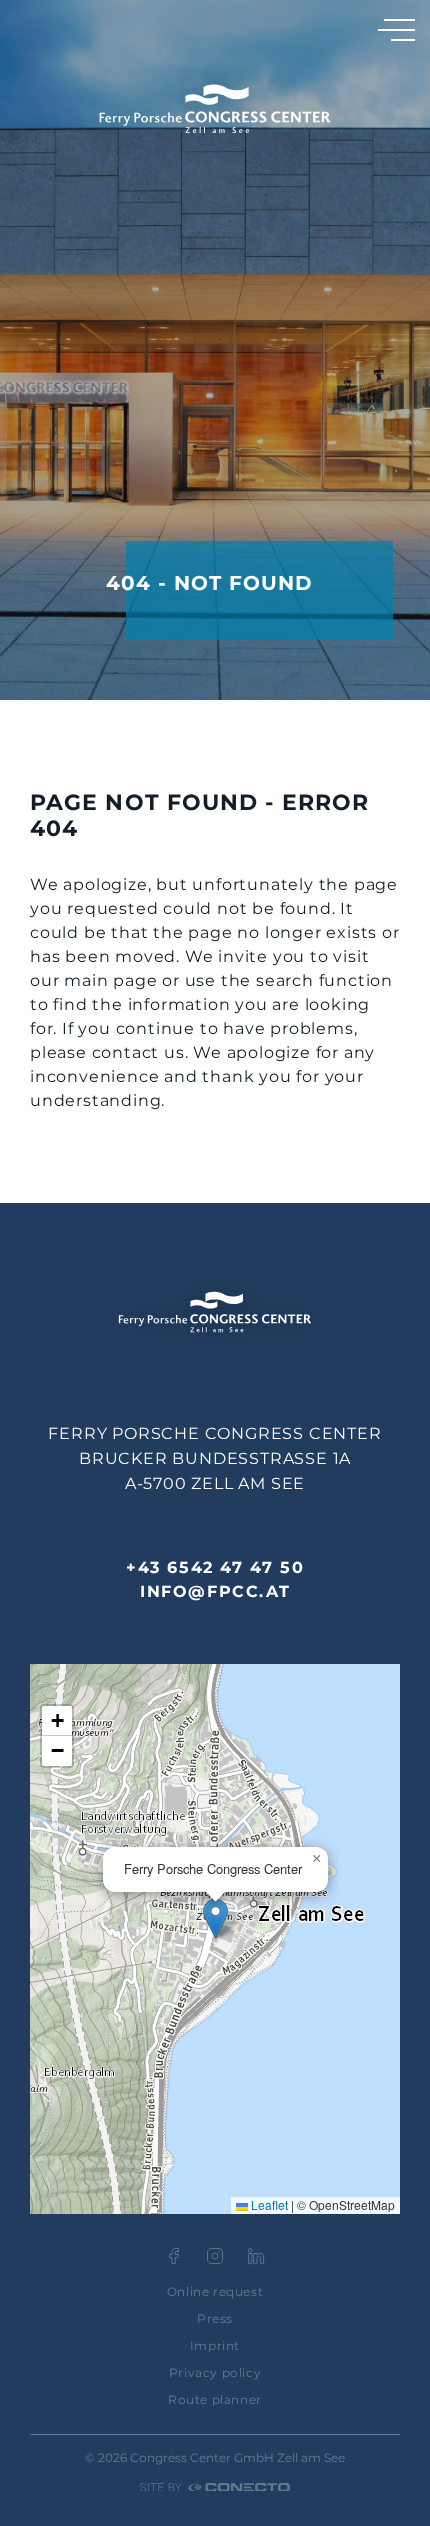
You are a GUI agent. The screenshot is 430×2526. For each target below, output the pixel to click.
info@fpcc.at (215, 1591)
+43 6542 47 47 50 (215, 1567)
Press (215, 2318)
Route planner (215, 2399)
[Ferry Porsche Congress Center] (215, 109)
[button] (215, 1918)
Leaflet (268, 2204)
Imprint (215, 2345)
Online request (215, 2291)
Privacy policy (215, 2372)
